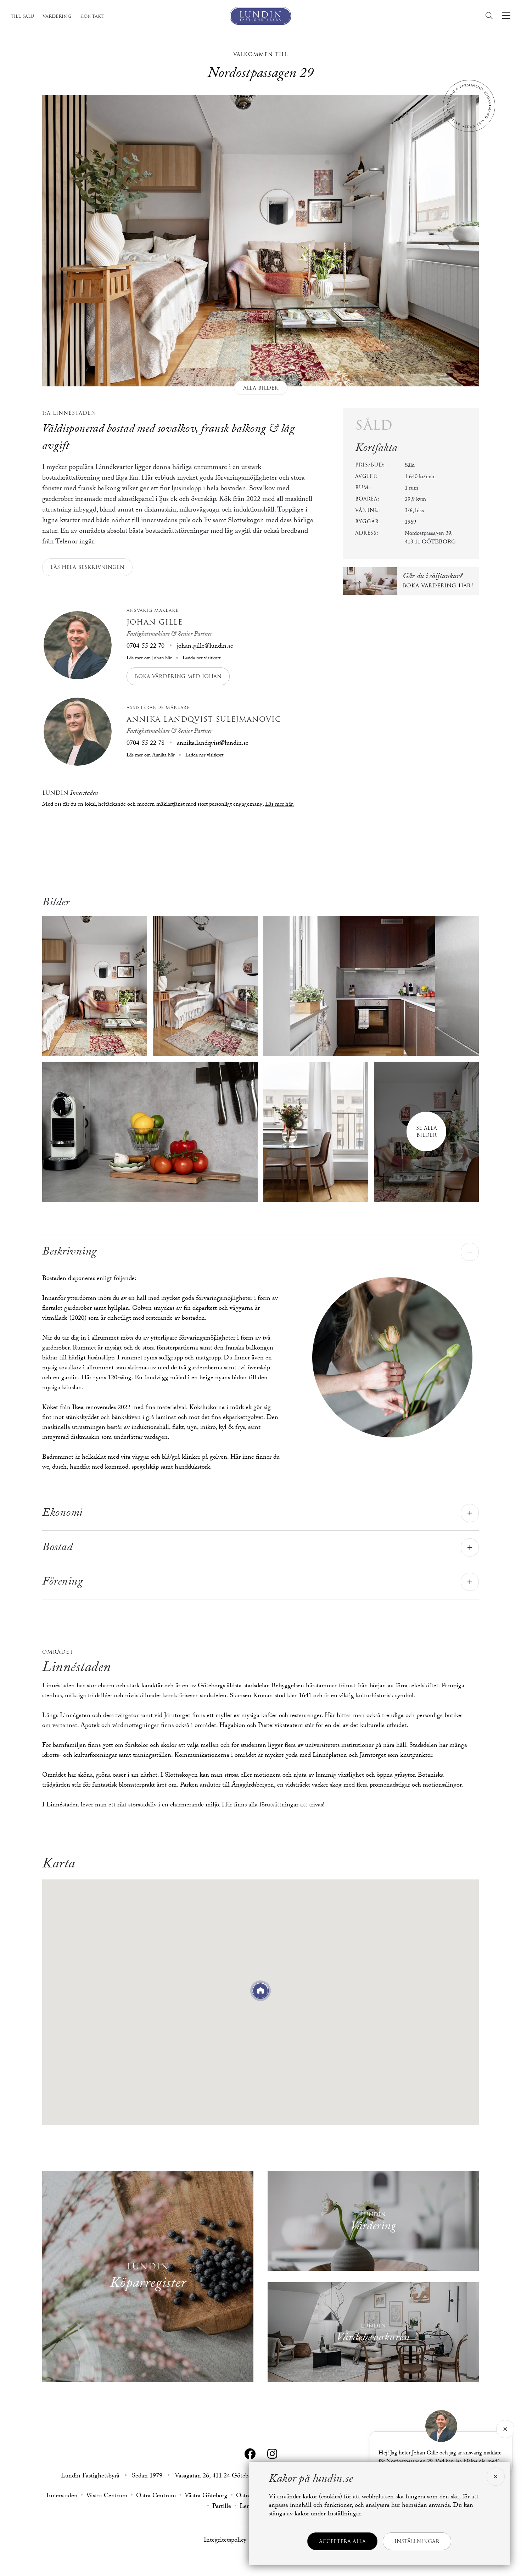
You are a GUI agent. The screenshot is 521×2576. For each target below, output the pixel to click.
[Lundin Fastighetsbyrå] (260, 16)
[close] (495, 2477)
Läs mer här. (279, 805)
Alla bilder (261, 388)
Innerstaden (62, 2497)
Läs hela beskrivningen (87, 567)
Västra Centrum (107, 2497)
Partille (222, 2507)
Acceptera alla (342, 2541)
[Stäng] (505, 2429)
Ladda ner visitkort (201, 659)
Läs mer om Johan (149, 659)
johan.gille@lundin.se (205, 647)
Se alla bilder (427, 1131)
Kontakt (92, 16)
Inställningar (417, 2541)
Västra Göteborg (206, 2497)
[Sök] (491, 16)
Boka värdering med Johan (178, 676)
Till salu (22, 16)
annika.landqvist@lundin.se (213, 744)
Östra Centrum (156, 2497)
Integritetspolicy (225, 2541)
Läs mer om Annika (151, 756)
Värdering (57, 16)
